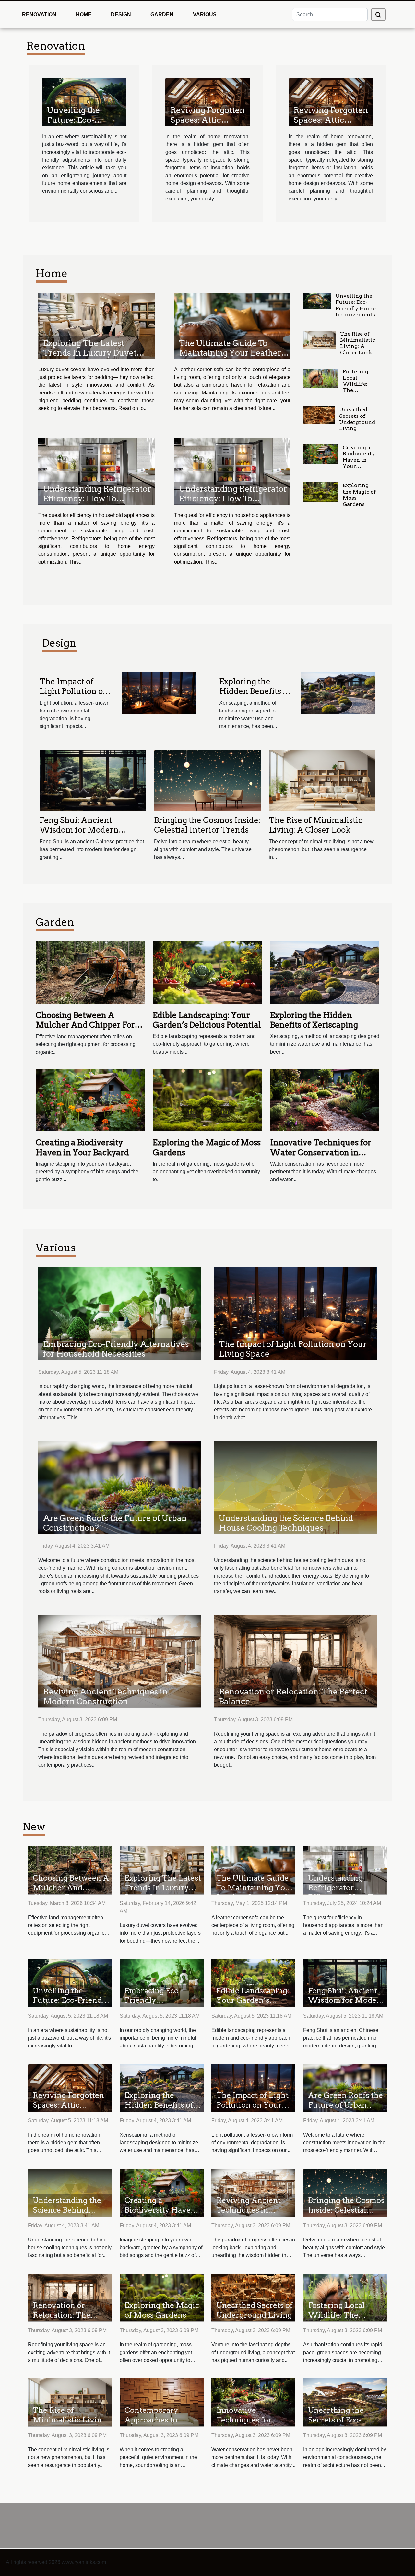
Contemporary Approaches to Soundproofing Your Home (162, 2425)
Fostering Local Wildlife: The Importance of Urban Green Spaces (358, 393)
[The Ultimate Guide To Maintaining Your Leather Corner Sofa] (232, 326)
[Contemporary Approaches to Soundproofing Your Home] (162, 2402)
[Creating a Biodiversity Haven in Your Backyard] (321, 454)
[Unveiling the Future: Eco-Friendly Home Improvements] (84, 102)
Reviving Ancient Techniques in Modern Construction (105, 1696)
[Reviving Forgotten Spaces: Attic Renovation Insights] (207, 102)
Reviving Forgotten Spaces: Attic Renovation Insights (207, 125)
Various (205, 14)
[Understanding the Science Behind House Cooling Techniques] (295, 1487)
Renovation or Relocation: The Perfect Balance (62, 2315)
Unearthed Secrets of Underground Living (357, 419)
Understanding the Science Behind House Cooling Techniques (286, 1523)
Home (84, 14)
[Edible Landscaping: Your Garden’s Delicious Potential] (207, 972)
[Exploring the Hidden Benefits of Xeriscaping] (338, 693)
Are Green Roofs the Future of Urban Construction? (345, 2105)
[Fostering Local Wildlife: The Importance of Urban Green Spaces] (321, 379)
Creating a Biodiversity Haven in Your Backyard (359, 460)
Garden (162, 14)
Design (121, 14)
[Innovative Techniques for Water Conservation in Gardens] (325, 1100)
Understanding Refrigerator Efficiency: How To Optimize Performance (97, 498)
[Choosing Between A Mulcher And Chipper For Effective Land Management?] (90, 972)
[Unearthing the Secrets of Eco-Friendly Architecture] (345, 2402)
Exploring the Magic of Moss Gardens (162, 2310)
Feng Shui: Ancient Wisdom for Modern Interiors (79, 830)
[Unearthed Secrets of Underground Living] (319, 415)
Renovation (39, 14)
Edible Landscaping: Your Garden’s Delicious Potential (207, 1020)
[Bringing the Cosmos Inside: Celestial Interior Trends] (207, 780)
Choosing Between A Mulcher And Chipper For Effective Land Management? (85, 1030)
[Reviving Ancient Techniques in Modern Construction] (120, 1661)
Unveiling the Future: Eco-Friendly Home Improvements (77, 125)
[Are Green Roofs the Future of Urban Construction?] (120, 1487)
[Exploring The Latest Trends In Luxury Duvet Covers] (96, 326)
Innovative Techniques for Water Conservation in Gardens (321, 1152)
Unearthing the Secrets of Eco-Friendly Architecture (336, 2425)
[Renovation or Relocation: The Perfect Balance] (295, 1661)
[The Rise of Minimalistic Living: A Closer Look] (320, 340)
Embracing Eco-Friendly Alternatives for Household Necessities (116, 1349)
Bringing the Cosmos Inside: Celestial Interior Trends (207, 825)
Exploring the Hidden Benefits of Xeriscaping (255, 691)
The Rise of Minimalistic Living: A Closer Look (358, 343)
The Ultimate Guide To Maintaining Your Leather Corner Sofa (230, 353)
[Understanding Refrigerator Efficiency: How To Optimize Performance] (96, 471)
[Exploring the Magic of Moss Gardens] (321, 492)
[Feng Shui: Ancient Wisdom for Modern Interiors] (93, 780)
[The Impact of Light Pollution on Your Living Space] (159, 693)
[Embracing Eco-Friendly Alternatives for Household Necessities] (120, 1313)
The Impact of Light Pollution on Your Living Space (74, 691)
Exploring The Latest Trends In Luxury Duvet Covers (90, 353)
